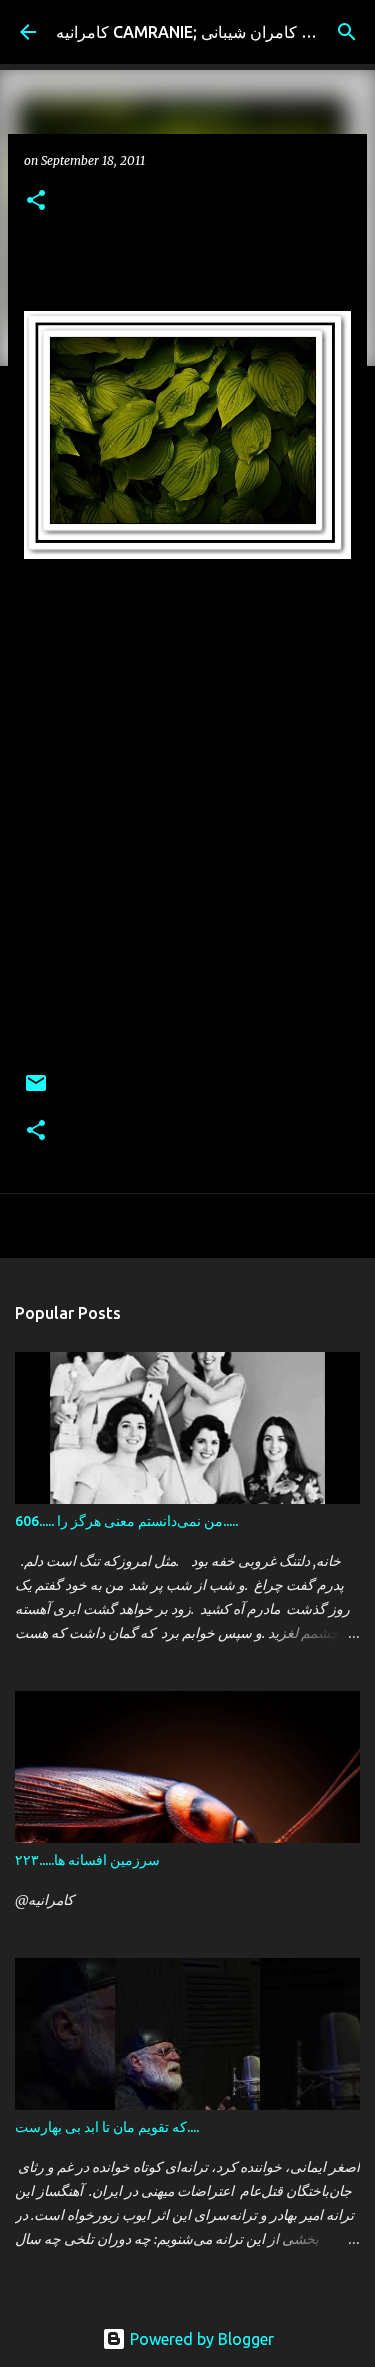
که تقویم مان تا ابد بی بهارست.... (107, 2127)
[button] (36, 201)
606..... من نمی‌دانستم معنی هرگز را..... (126, 1521)
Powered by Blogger (200, 2339)
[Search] (347, 32)
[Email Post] (36, 1090)
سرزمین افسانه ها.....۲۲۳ (87, 1860)
